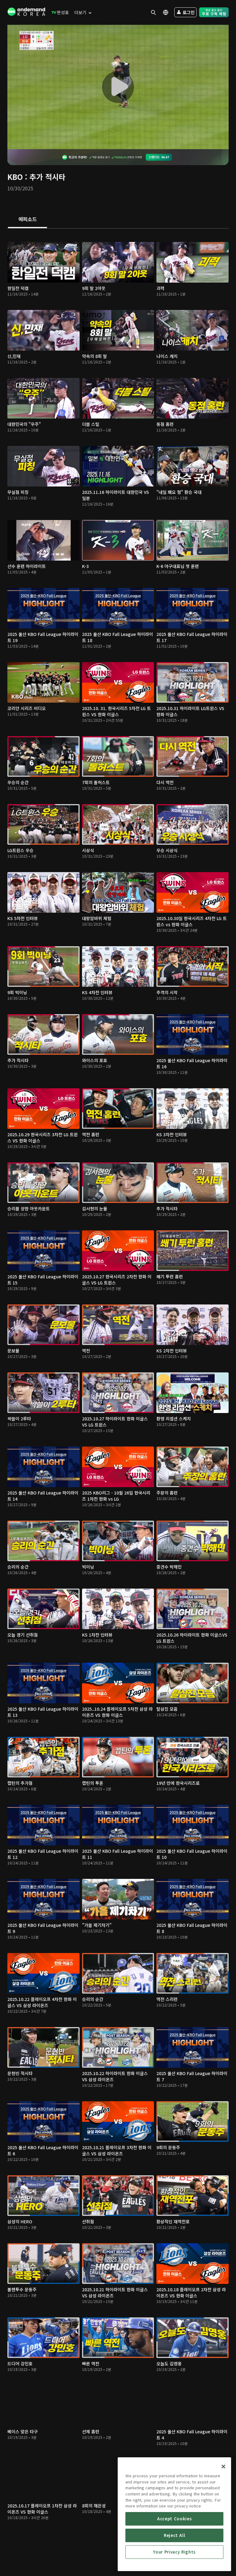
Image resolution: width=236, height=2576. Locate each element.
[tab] (28, 220)
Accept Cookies (174, 2519)
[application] (118, 87)
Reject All (175, 2535)
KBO (15, 177)
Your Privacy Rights (174, 2552)
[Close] (223, 2467)
